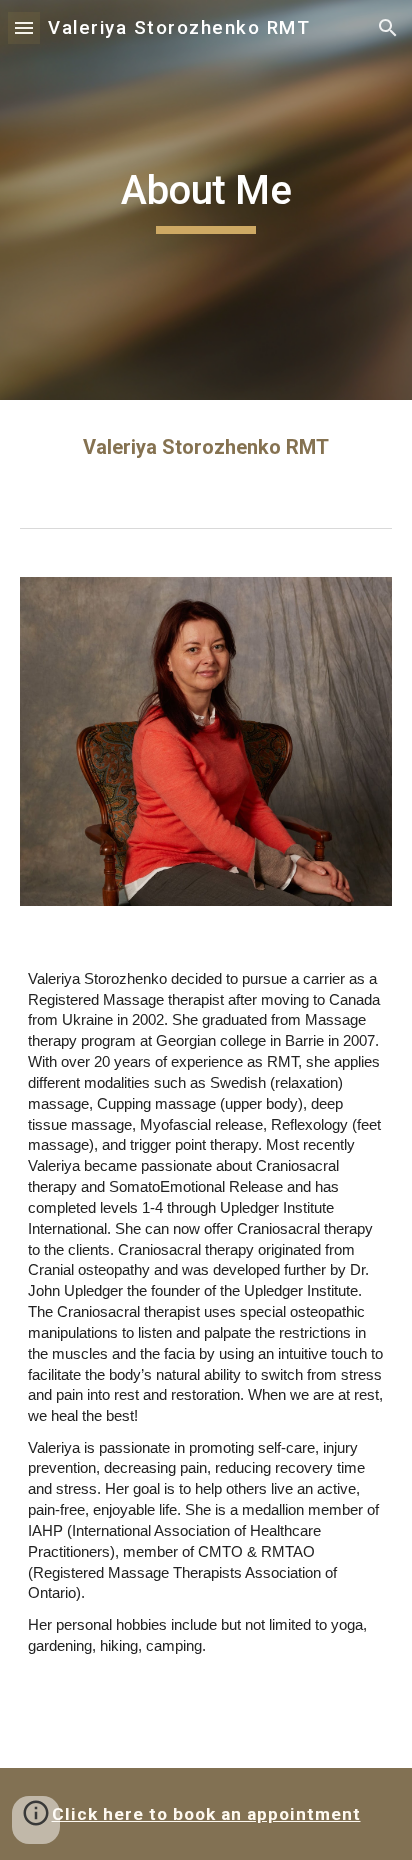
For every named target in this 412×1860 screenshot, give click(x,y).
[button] (24, 27)
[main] (206, 200)
